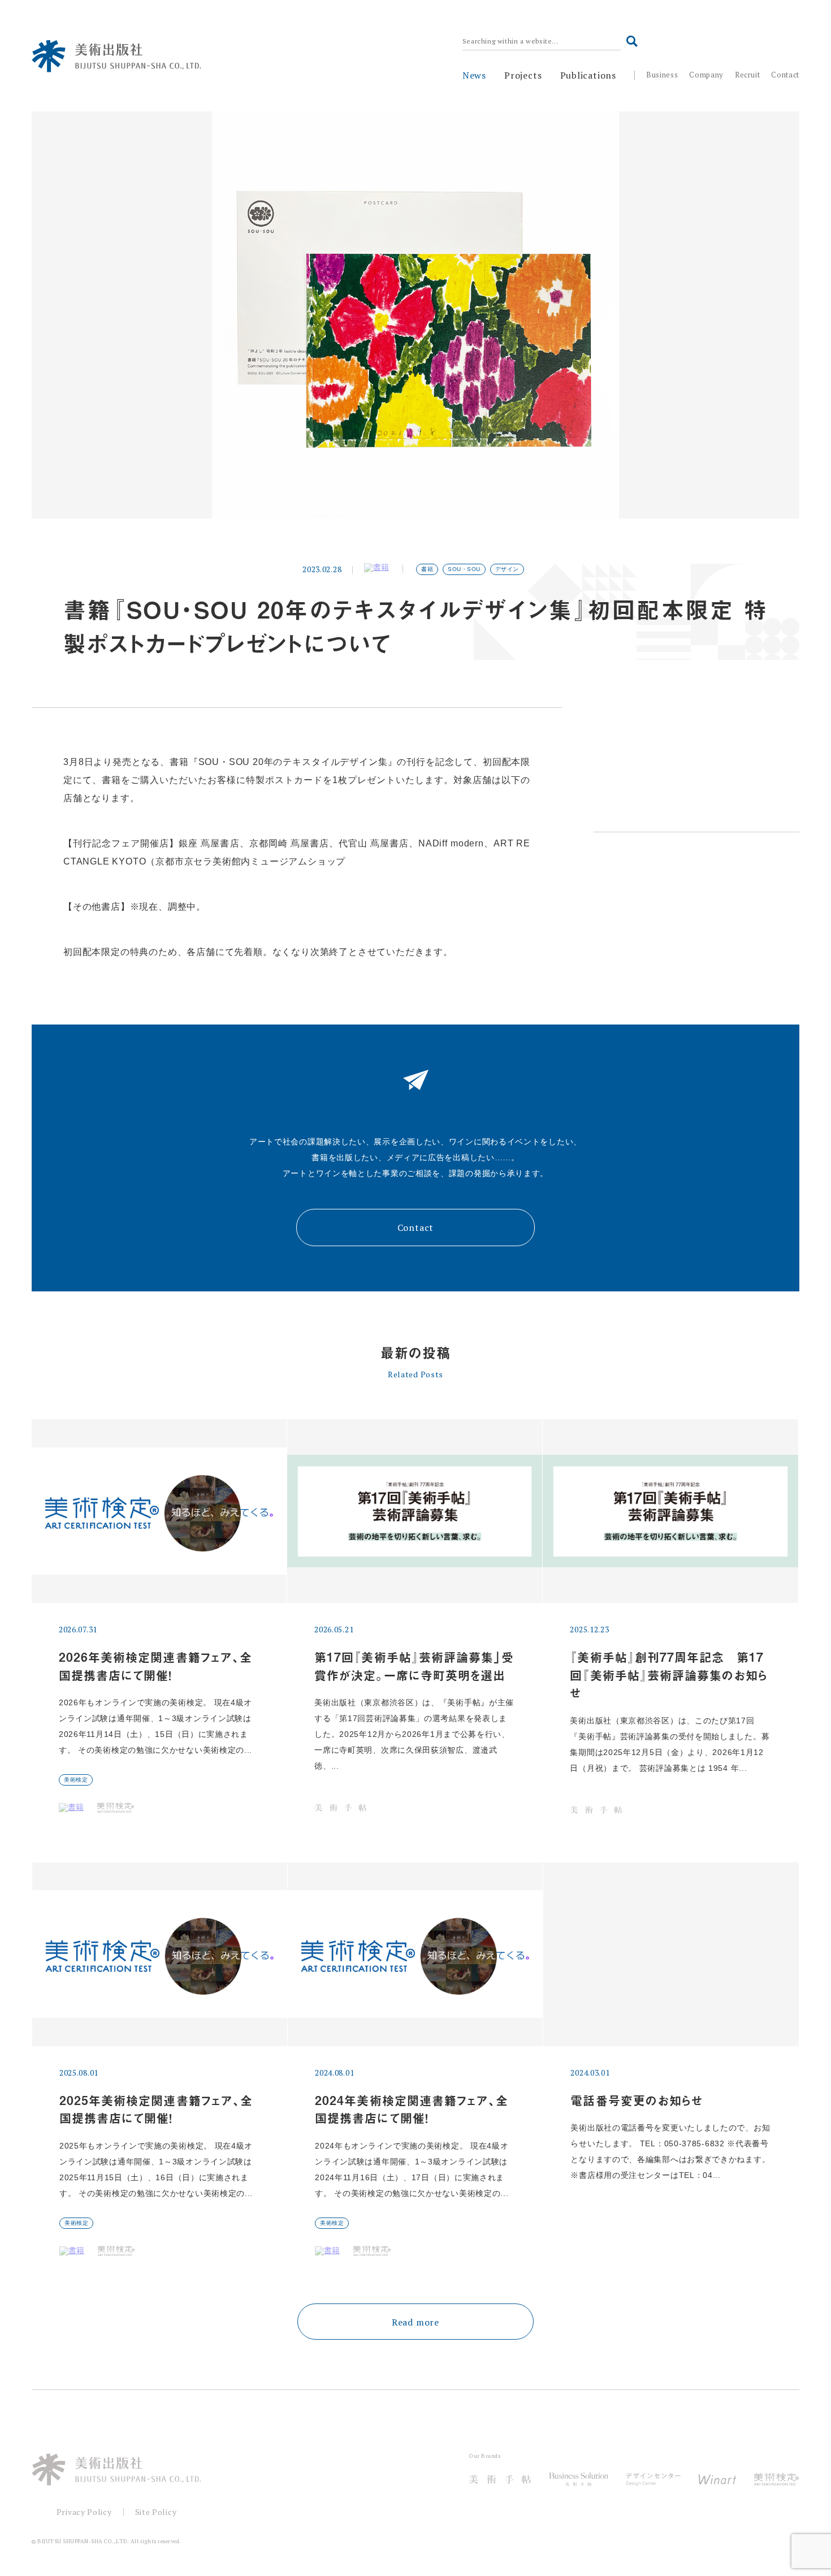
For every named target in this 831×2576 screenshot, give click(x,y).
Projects (523, 75)
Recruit (748, 75)
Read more (415, 2322)
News (474, 75)
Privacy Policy (84, 2512)
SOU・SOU (464, 569)
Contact (785, 75)
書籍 (427, 569)
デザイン (507, 569)
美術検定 (76, 1780)
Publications (588, 75)
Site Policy (156, 2512)
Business (662, 75)
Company (706, 75)
